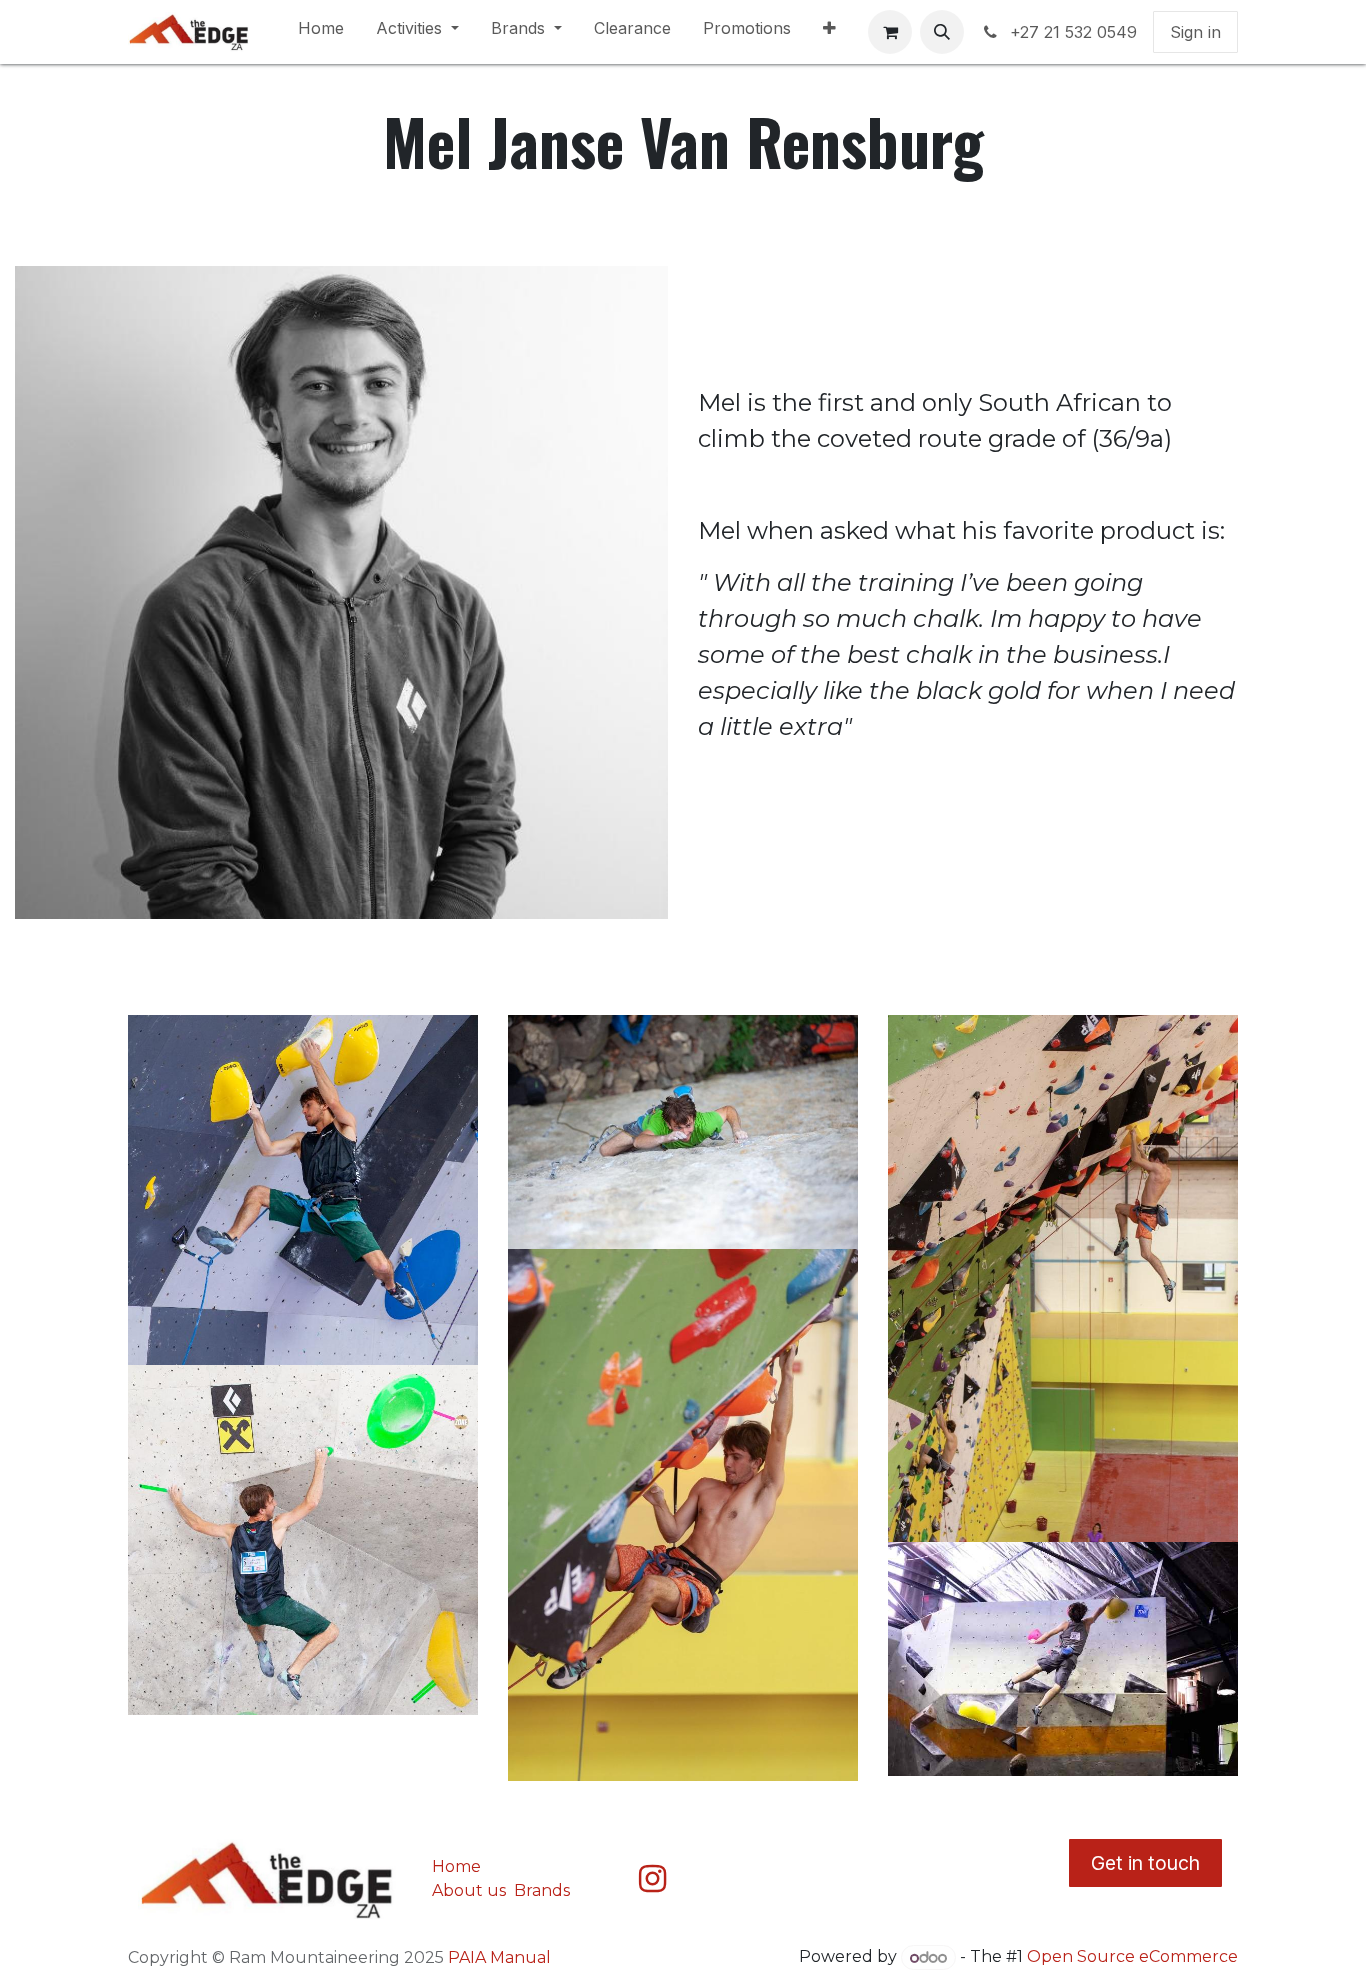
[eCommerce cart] (890, 32)
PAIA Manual (499, 1957)
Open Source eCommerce (1132, 1957)
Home (456, 1866)
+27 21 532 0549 (1073, 32)
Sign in (1195, 32)
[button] (942, 32)
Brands (544, 1890)
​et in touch (1145, 1863)
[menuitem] (321, 32)
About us (469, 1890)
